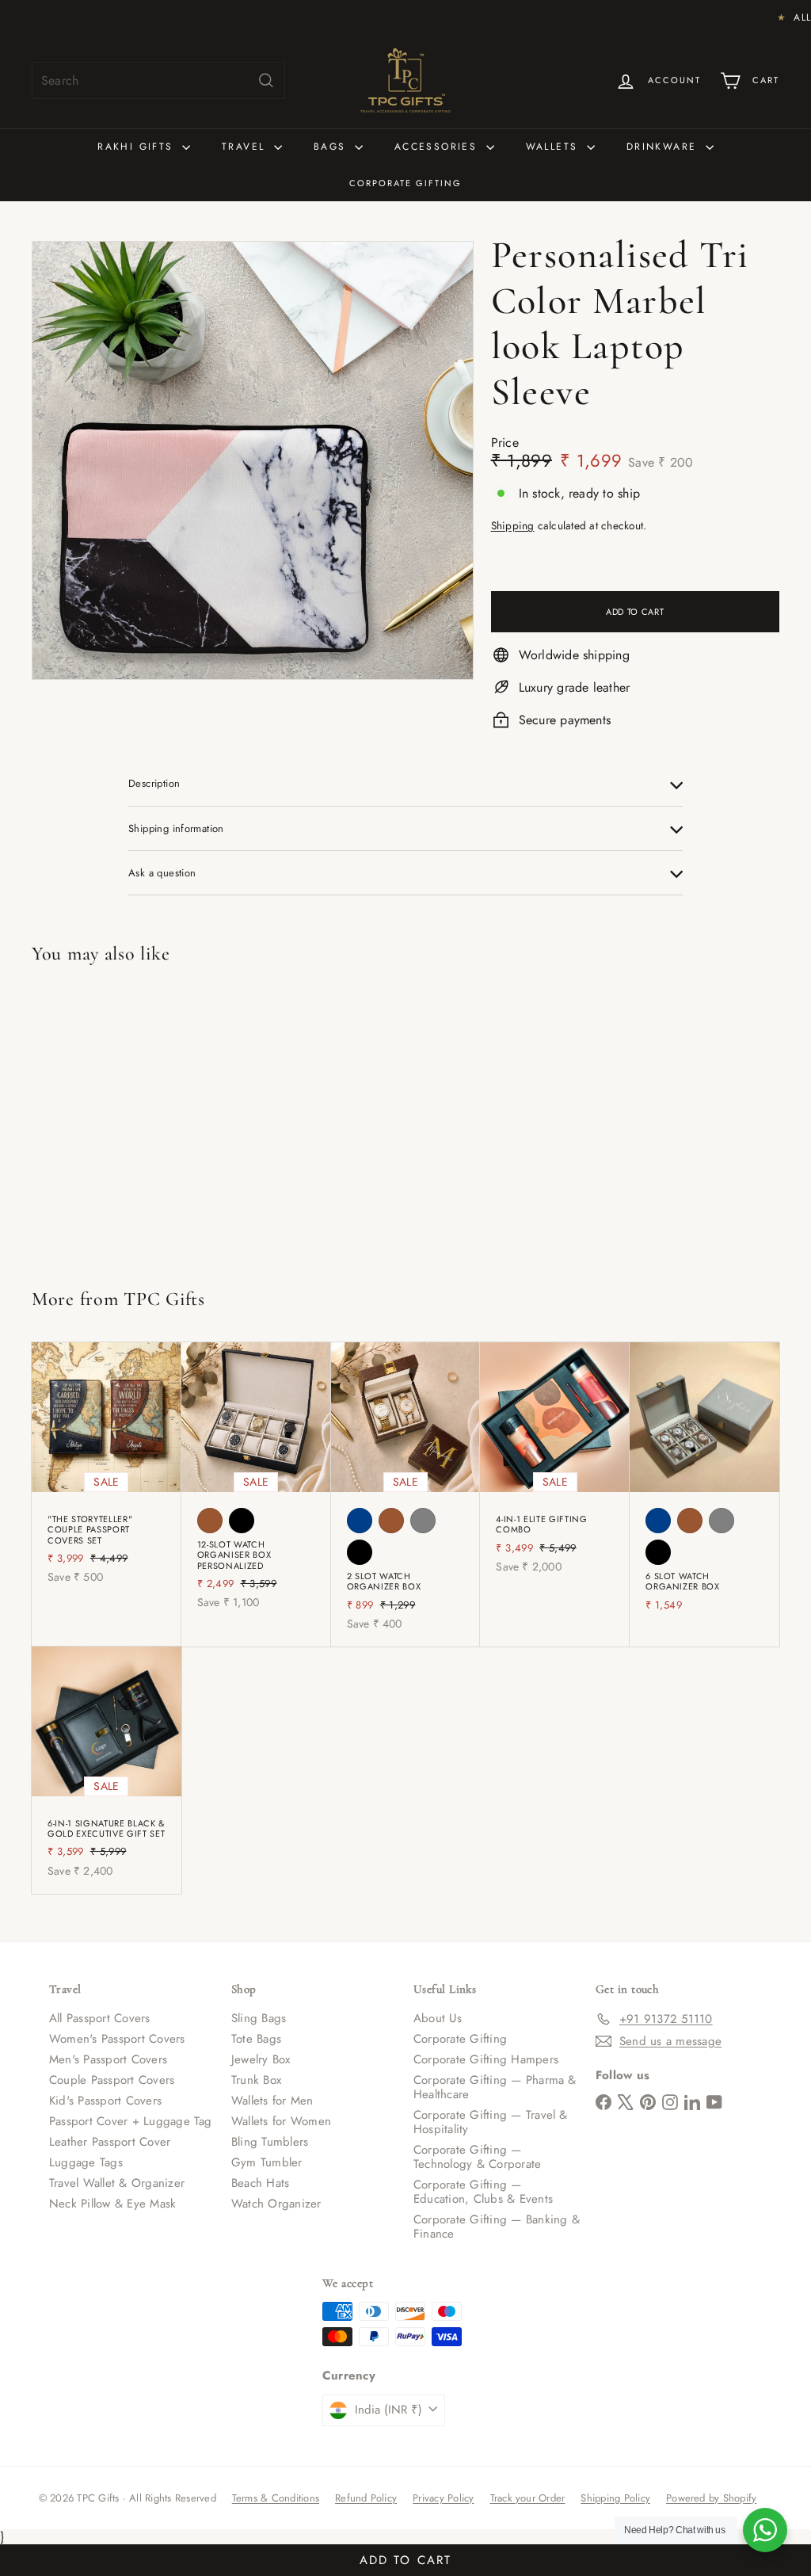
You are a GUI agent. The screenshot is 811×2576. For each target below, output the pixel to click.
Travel (246, 147)
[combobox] (158, 80)
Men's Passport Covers (108, 2059)
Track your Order (528, 2498)
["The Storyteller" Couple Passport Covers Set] (107, 1471)
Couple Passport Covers (112, 2080)
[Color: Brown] (210, 1521)
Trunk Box (256, 2080)
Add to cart (405, 2557)
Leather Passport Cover (110, 2142)
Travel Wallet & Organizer (117, 2183)
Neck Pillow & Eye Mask (112, 2204)
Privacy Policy (443, 2498)
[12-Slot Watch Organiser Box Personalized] (256, 1484)
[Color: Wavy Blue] (360, 1521)
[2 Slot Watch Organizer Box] (406, 1494)
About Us (438, 2018)
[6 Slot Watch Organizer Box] (704, 1485)
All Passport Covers (100, 2018)
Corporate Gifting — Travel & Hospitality (491, 2122)
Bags (332, 147)
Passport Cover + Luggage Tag (131, 2121)
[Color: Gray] (423, 1521)
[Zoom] (253, 460)
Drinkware (664, 147)
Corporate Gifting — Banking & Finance (497, 2227)
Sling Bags (259, 2018)
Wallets (554, 147)
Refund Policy (366, 2498)
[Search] (266, 80)
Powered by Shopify (711, 2498)
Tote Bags (256, 2039)
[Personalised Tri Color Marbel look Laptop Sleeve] (94, 1119)
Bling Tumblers (270, 2142)
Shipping (513, 525)
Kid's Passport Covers (105, 2101)
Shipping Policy (615, 2498)
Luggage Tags (86, 2162)
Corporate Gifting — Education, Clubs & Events (483, 2192)
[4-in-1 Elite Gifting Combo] (555, 1466)
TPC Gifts (164, 1299)
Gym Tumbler (267, 2162)
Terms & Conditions (276, 2498)
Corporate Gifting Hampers (486, 2059)
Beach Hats (260, 2183)
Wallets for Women (281, 2121)
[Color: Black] (242, 1521)
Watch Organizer (276, 2204)
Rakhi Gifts (138, 147)
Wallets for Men (272, 2101)
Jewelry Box (261, 2059)
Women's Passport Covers (117, 2039)
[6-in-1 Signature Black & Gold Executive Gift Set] (107, 1770)
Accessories (438, 147)
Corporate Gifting (405, 183)
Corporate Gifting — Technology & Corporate (477, 2157)
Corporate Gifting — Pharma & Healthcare (495, 2087)
